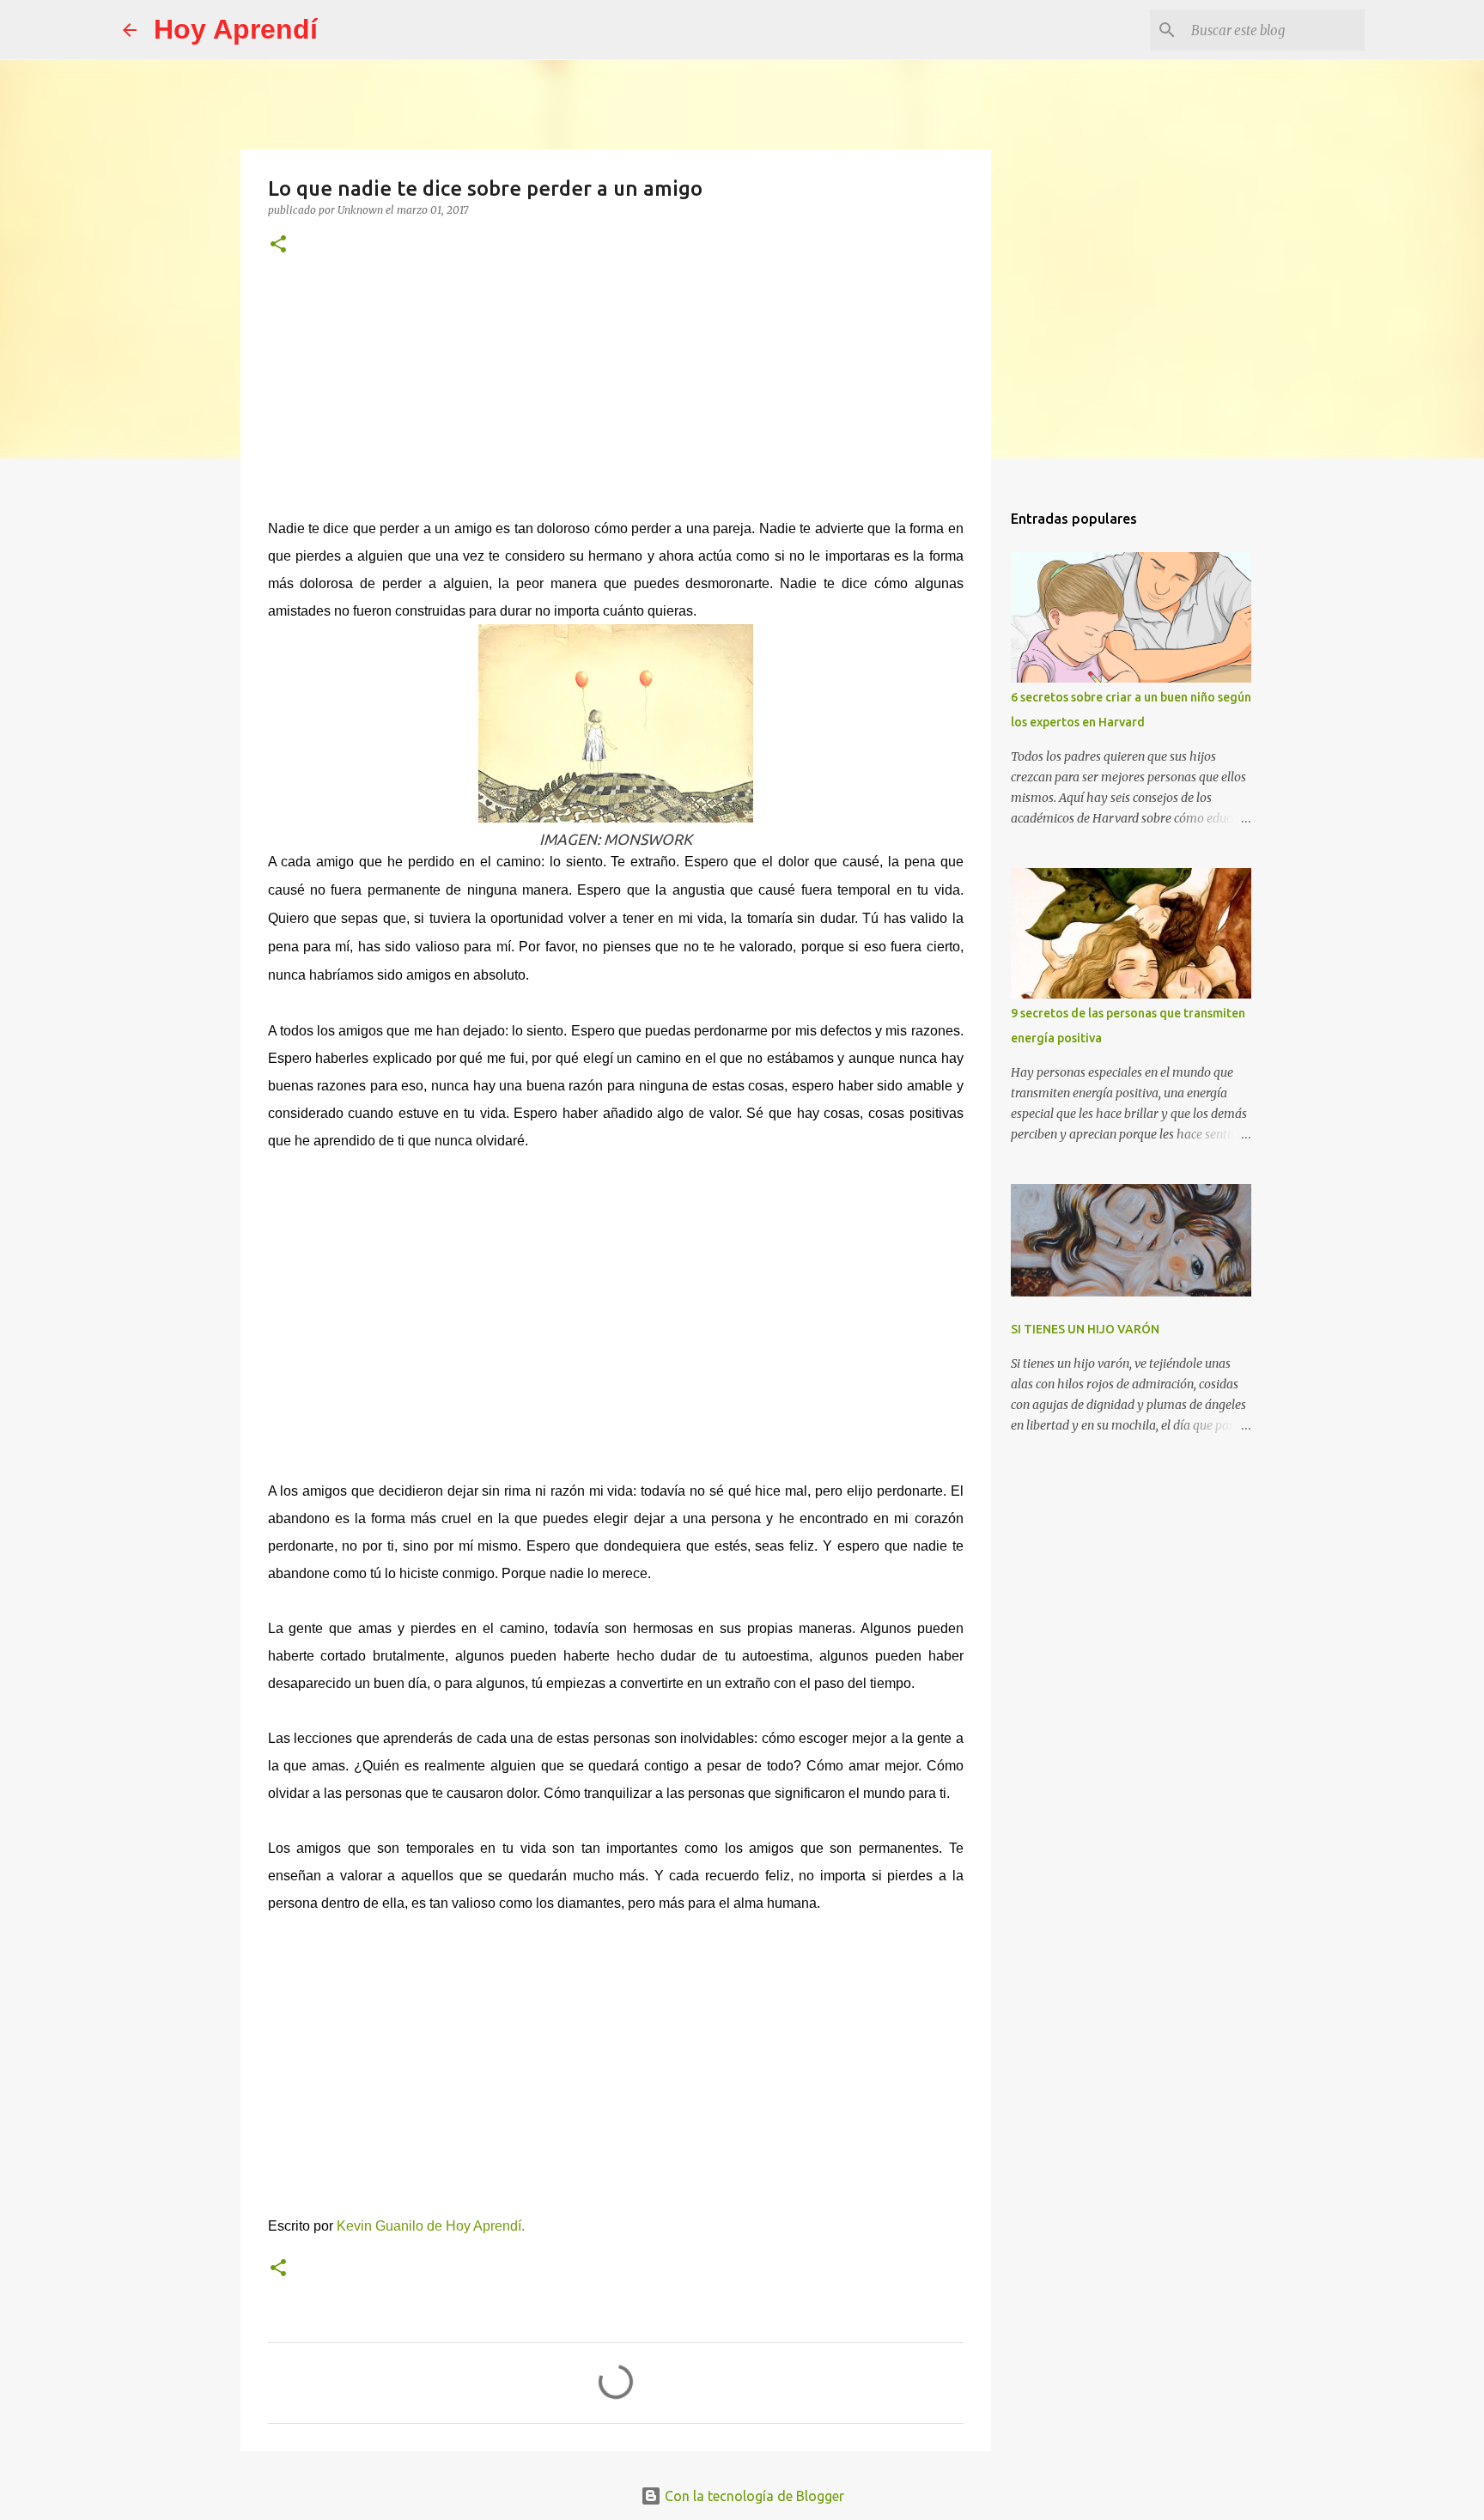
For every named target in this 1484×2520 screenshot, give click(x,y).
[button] (278, 245)
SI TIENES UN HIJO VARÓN (1085, 1329)
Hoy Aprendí (236, 29)
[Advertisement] (616, 398)
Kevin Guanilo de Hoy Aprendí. (431, 2226)
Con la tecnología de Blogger (753, 2496)
